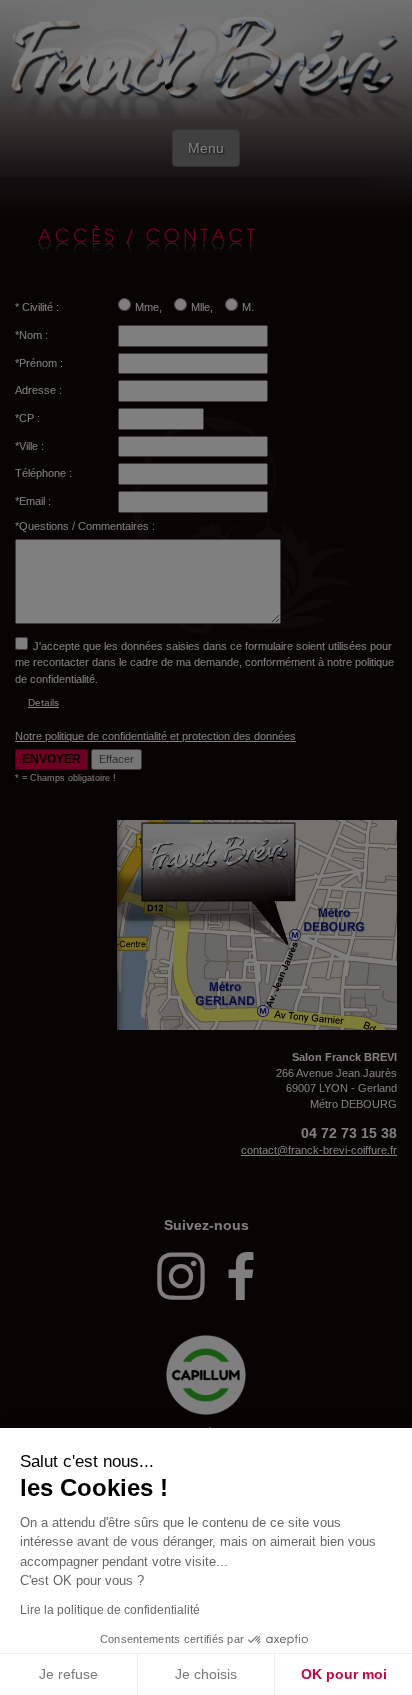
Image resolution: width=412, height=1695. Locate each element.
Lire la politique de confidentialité (110, 1610)
